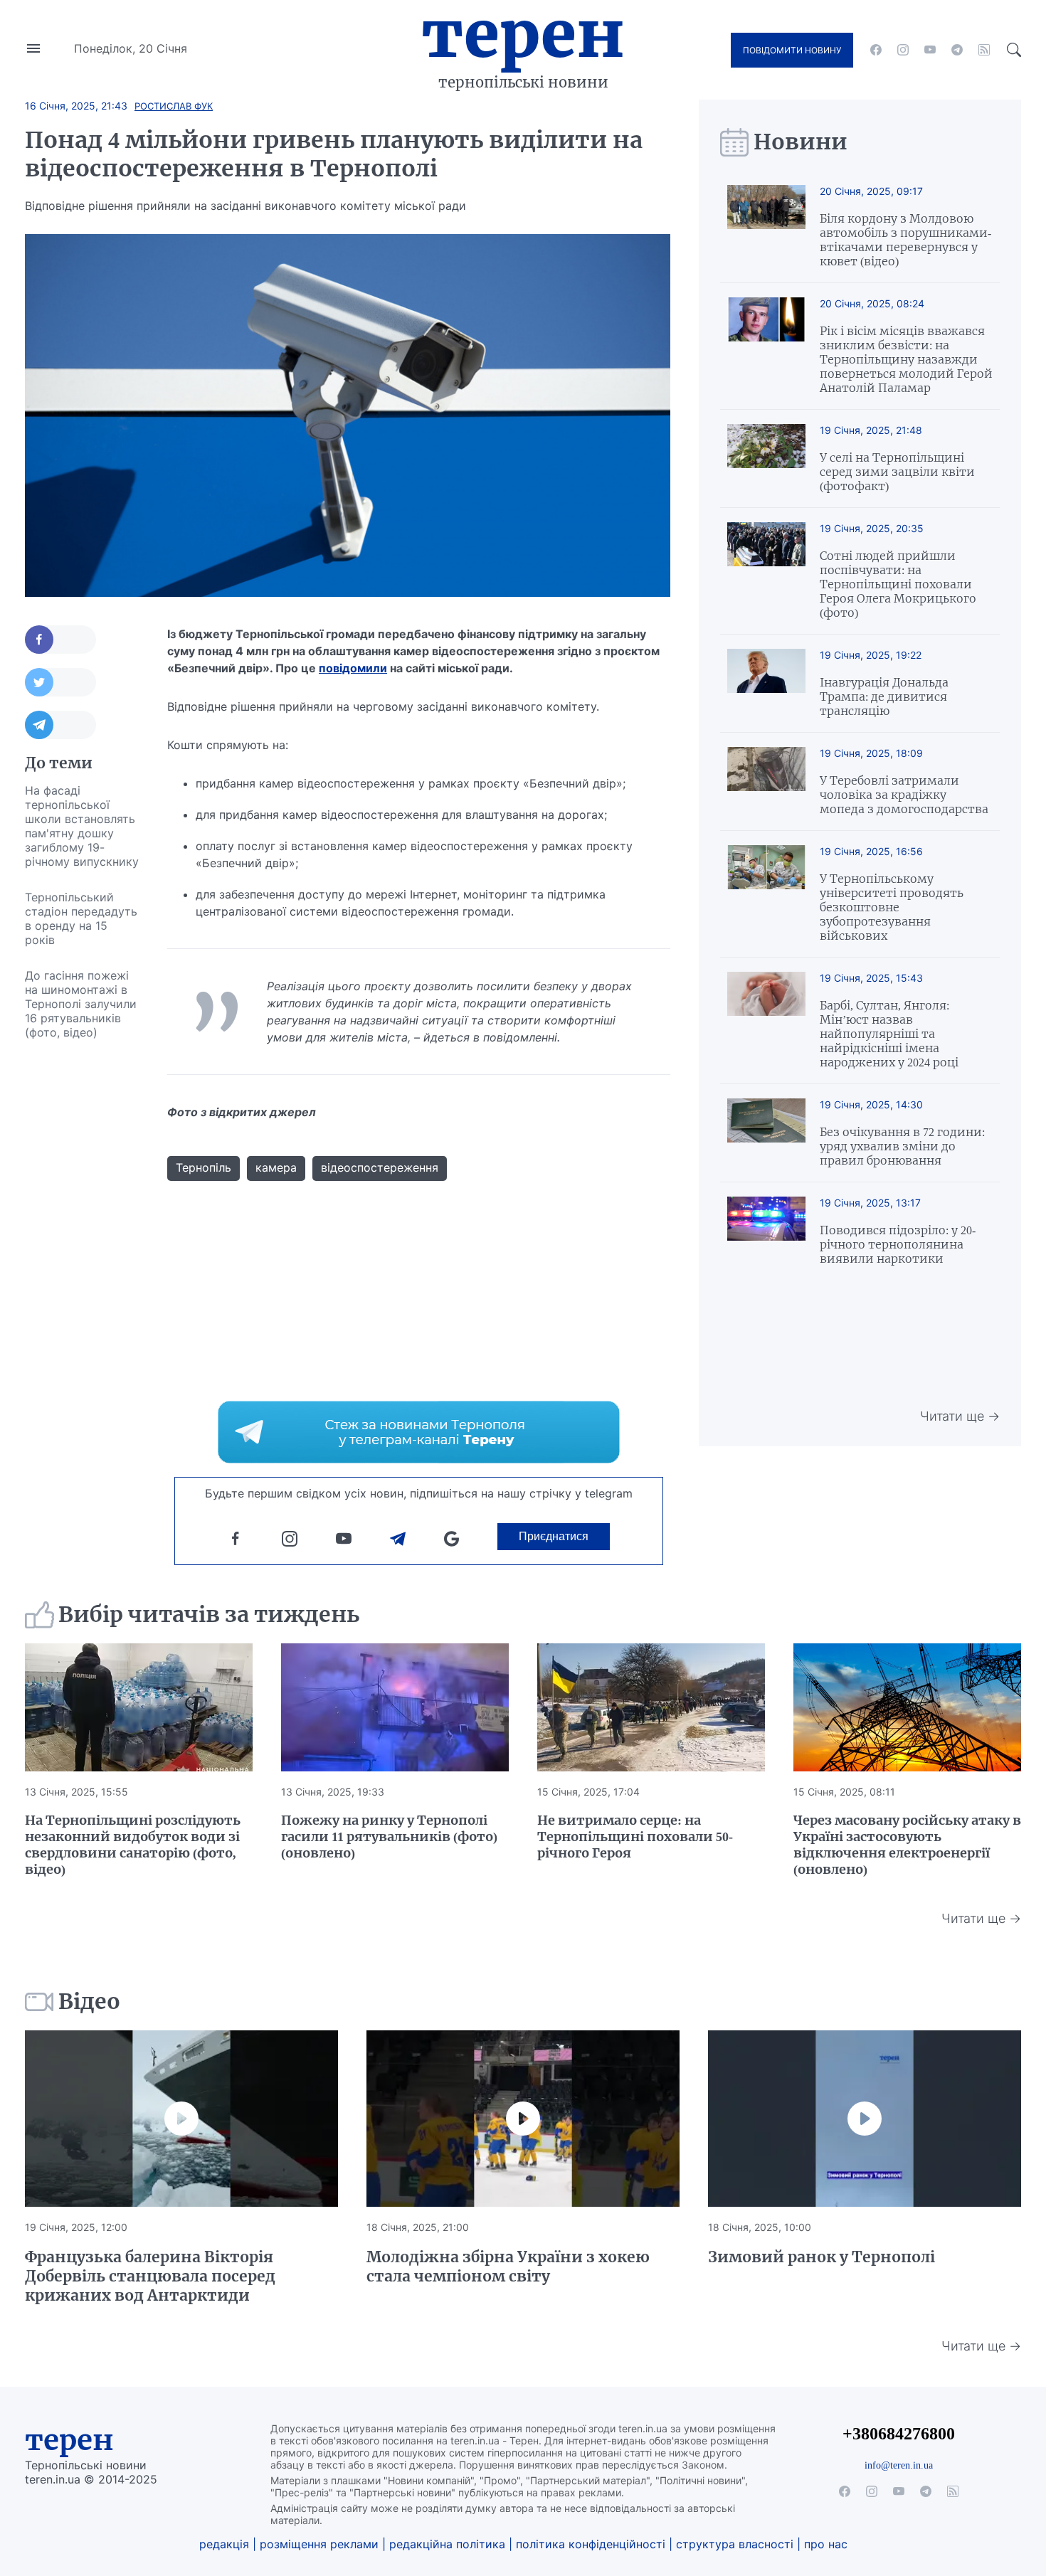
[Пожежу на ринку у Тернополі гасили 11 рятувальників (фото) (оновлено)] (395, 1707)
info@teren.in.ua (899, 2465)
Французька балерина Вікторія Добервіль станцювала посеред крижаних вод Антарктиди (150, 2276)
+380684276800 (899, 2433)
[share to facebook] (60, 640)
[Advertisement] (82, 1263)
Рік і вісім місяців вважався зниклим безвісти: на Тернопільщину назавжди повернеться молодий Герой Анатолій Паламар (906, 359)
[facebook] (876, 50)
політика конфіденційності (591, 2544)
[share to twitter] (60, 682)
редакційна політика (447, 2544)
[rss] (984, 50)
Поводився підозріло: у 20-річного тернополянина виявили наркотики (898, 1244)
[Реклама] (419, 1432)
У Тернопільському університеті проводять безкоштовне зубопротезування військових (892, 907)
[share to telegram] (60, 725)
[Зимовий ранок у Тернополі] (865, 2119)
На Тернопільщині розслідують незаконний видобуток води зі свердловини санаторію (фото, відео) (133, 1845)
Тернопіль (204, 1167)
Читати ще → (960, 1416)
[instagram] (903, 50)
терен (69, 2440)
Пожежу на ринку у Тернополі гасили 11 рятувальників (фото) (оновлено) (389, 1836)
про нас (826, 2544)
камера (276, 1167)
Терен (523, 34)
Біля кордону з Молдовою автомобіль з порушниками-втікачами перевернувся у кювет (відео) (905, 240)
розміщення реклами (319, 2544)
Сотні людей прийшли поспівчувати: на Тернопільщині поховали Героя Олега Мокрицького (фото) (898, 584)
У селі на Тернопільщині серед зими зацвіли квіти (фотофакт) (897, 472)
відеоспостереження (380, 1167)
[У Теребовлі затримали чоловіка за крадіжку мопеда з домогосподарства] (766, 781)
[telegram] (957, 50)
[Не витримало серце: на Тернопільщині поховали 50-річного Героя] (651, 1707)
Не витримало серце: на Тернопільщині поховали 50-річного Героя (635, 1836)
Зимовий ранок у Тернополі (822, 2257)
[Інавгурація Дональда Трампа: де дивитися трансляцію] (766, 683)
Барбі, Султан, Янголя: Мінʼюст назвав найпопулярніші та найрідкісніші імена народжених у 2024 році (889, 1034)
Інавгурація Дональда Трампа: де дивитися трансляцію (884, 696)
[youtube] (930, 50)
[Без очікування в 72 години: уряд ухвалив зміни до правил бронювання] (766, 1133)
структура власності (735, 2544)
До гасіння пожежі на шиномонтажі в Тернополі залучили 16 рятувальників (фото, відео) (81, 1004)
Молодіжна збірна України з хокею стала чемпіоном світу (508, 2267)
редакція (224, 2544)
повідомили (353, 668)
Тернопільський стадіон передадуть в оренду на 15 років (81, 918)
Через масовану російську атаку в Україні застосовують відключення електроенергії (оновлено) (907, 1845)
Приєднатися (554, 1536)
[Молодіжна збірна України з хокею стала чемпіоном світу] (523, 2119)
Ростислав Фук (174, 106)
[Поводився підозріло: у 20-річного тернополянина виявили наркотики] (766, 1231)
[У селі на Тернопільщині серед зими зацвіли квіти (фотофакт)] (766, 459)
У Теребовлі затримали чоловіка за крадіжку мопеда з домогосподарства (904, 795)
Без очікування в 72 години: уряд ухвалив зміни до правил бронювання (902, 1146)
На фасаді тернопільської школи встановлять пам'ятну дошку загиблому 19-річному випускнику (82, 826)
